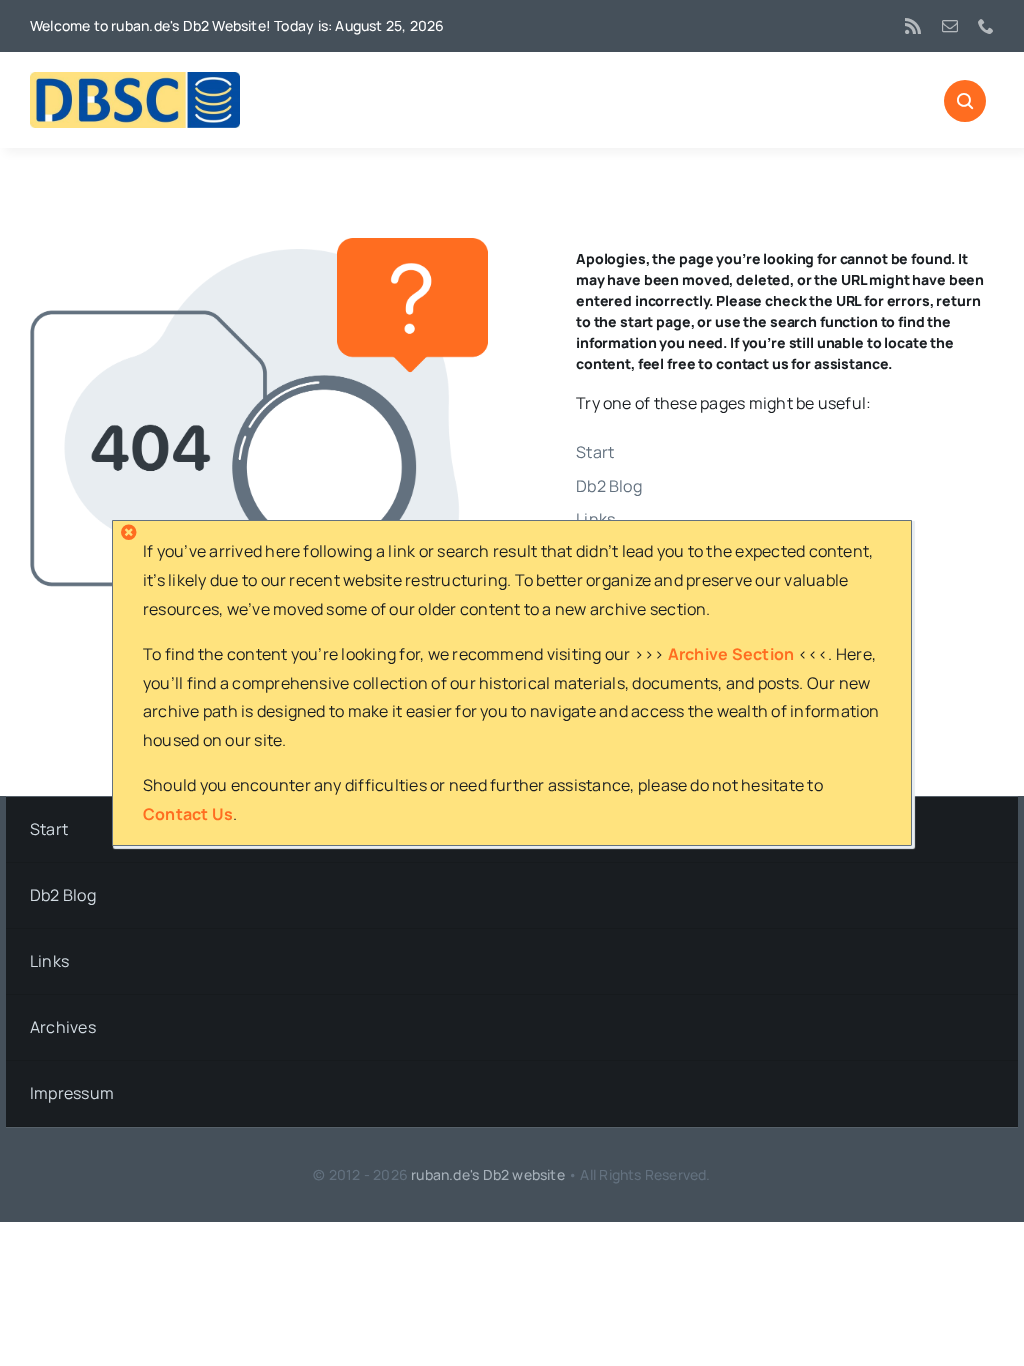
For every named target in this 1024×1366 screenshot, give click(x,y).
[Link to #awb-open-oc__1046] (965, 101)
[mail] (950, 26)
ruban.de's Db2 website (488, 1174)
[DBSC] (135, 80)
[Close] (129, 532)
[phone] (986, 26)
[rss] (913, 26)
